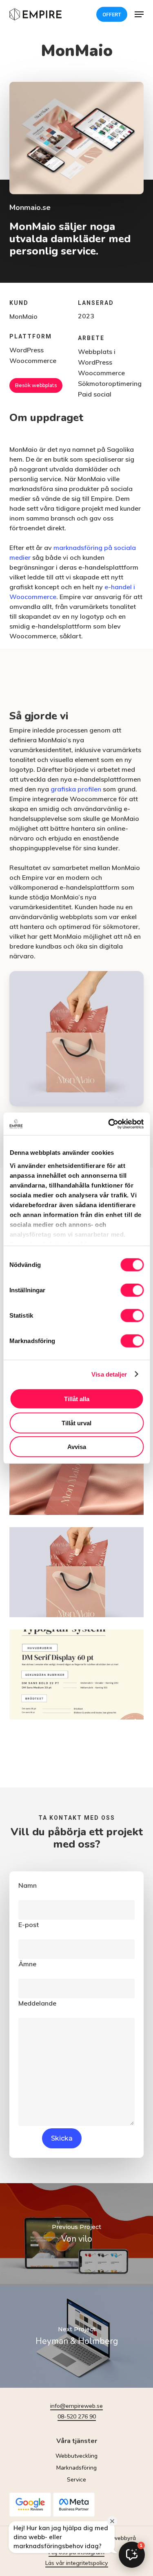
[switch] (132, 1290)
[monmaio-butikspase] (77, 1572)
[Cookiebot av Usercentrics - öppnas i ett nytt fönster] (109, 1124)
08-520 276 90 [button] (77, 2416)
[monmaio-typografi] (77, 1675)
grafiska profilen (76, 789)
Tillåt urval (76, 1423)
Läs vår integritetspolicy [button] (77, 2563)
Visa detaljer (109, 1374)
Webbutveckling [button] (76, 2456)
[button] (139, 14)
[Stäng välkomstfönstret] (112, 2521)
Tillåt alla (77, 1399)
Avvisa (77, 1447)
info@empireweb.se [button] (76, 2406)
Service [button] (76, 2480)
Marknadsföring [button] (76, 2468)
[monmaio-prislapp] (77, 1470)
